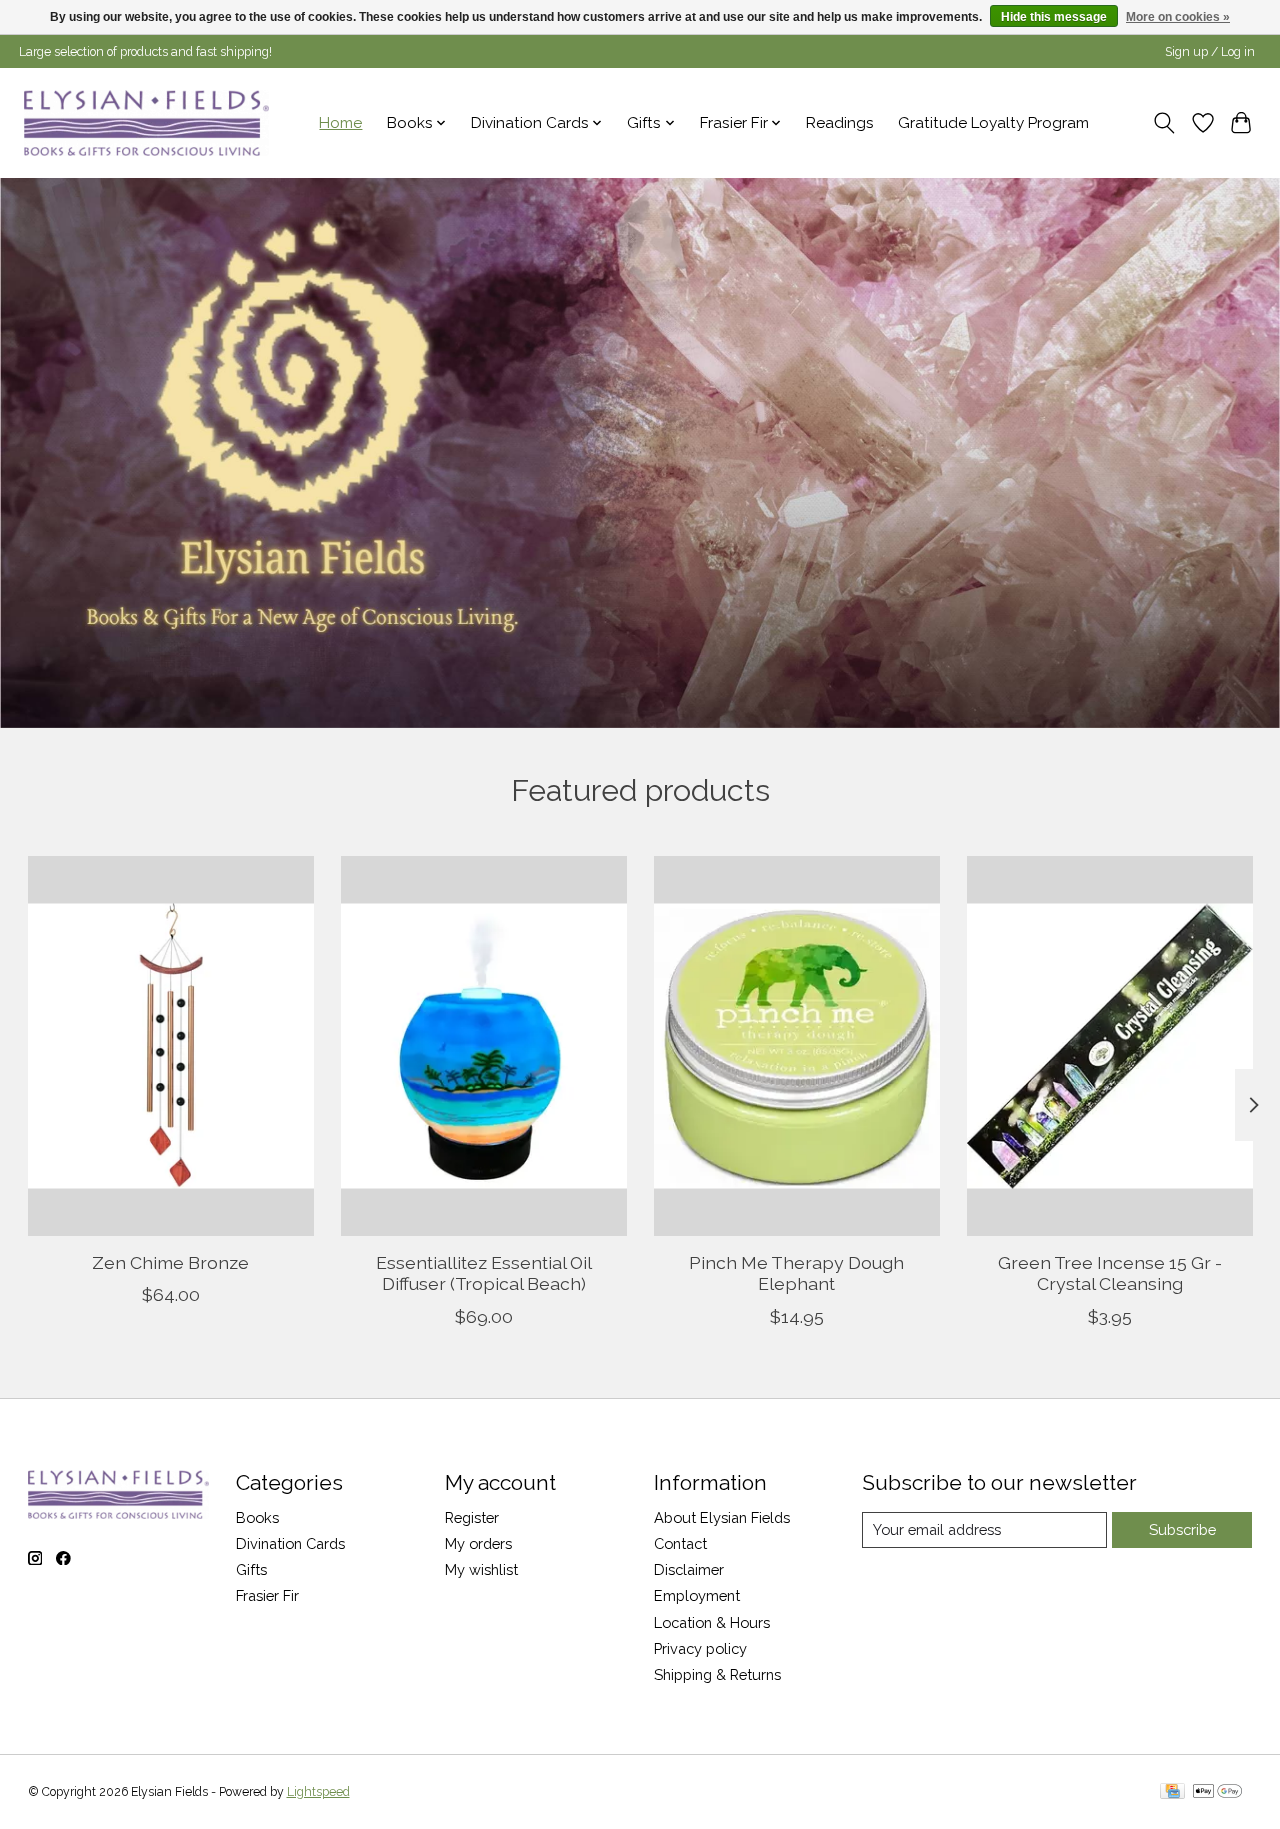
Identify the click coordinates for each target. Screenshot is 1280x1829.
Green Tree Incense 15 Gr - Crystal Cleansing (1110, 1273)
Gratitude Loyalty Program (993, 123)
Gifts (251, 1569)
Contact (680, 1543)
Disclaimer (689, 1569)
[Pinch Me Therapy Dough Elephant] (797, 1046)
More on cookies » (1178, 17)
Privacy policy (700, 1648)
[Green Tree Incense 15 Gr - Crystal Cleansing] (1110, 1046)
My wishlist (481, 1569)
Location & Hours (712, 1622)
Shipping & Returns (717, 1674)
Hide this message (1054, 17)
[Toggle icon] (1163, 123)
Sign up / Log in (1210, 52)
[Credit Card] (1172, 1792)
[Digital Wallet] (1217, 1792)
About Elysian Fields (722, 1517)
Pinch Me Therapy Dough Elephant (796, 1273)
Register (472, 1517)
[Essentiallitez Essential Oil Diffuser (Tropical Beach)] (484, 1046)
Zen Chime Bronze (170, 1262)
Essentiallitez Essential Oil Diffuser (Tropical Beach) (483, 1273)
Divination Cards (290, 1543)
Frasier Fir (267, 1595)
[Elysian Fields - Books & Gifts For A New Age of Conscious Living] (146, 122)
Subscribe (1182, 1529)
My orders (478, 1543)
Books (257, 1517)
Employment (697, 1595)
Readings (840, 123)
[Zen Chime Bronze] (171, 1046)
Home (340, 123)
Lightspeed (318, 1792)
